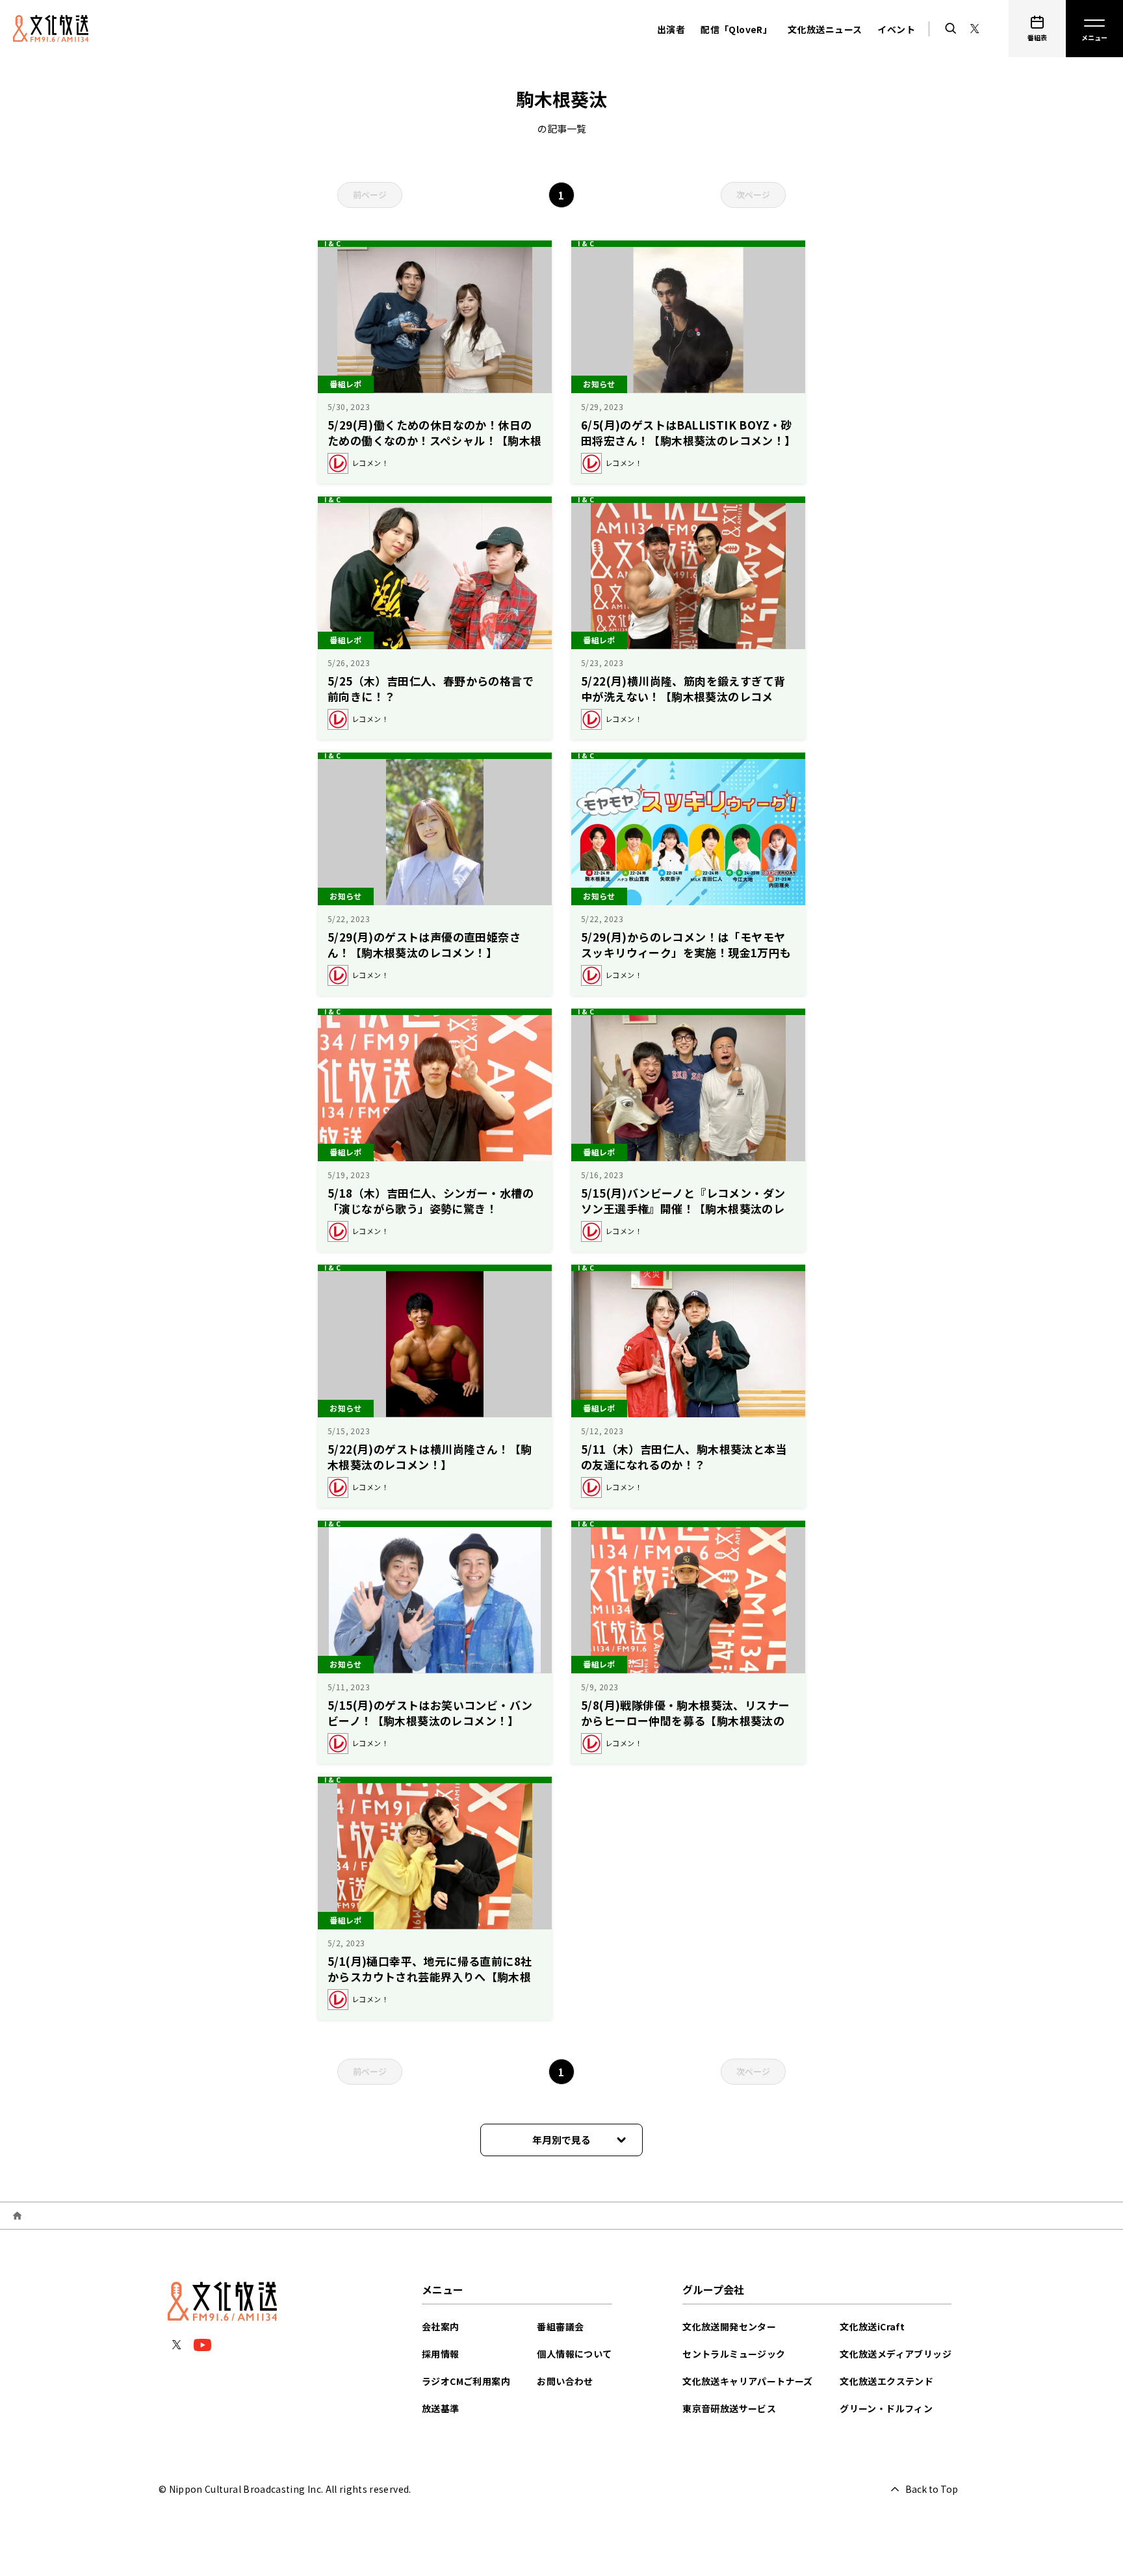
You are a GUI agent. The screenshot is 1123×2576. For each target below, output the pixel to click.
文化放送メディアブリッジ (896, 2354)
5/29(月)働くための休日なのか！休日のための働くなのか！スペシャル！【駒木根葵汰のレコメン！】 (435, 440)
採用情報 (441, 2354)
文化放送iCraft (872, 2326)
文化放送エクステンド (886, 2381)
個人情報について (574, 2354)
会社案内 (441, 2326)
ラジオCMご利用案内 (466, 2381)
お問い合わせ (565, 2381)
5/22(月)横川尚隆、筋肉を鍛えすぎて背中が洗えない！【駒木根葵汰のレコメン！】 (683, 696)
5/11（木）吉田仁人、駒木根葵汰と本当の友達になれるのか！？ (684, 1457)
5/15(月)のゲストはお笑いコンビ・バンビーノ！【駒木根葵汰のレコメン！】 (430, 1713)
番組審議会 (560, 2326)
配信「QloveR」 (736, 29)
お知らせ (599, 384)
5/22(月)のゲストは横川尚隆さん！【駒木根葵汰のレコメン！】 (430, 1457)
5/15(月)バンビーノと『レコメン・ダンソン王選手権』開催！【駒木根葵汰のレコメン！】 (683, 1208)
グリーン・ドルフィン (886, 2408)
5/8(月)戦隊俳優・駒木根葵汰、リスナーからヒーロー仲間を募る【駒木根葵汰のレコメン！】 (685, 1720)
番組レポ (346, 384)
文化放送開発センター (729, 2326)
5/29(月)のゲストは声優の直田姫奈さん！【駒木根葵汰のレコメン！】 (424, 945)
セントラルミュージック (734, 2354)
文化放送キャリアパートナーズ (748, 2381)
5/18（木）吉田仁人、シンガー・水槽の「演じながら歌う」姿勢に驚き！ (431, 1201)
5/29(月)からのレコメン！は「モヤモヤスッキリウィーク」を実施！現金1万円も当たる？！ (686, 952)
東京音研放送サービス (729, 2408)
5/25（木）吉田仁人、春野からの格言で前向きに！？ (431, 689)
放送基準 (441, 2408)
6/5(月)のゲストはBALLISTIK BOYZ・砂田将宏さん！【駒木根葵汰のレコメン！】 (689, 432)
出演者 (671, 29)
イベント (896, 29)
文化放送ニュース (825, 29)
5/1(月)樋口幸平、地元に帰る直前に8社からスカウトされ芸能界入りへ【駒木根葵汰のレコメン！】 (430, 1977)
